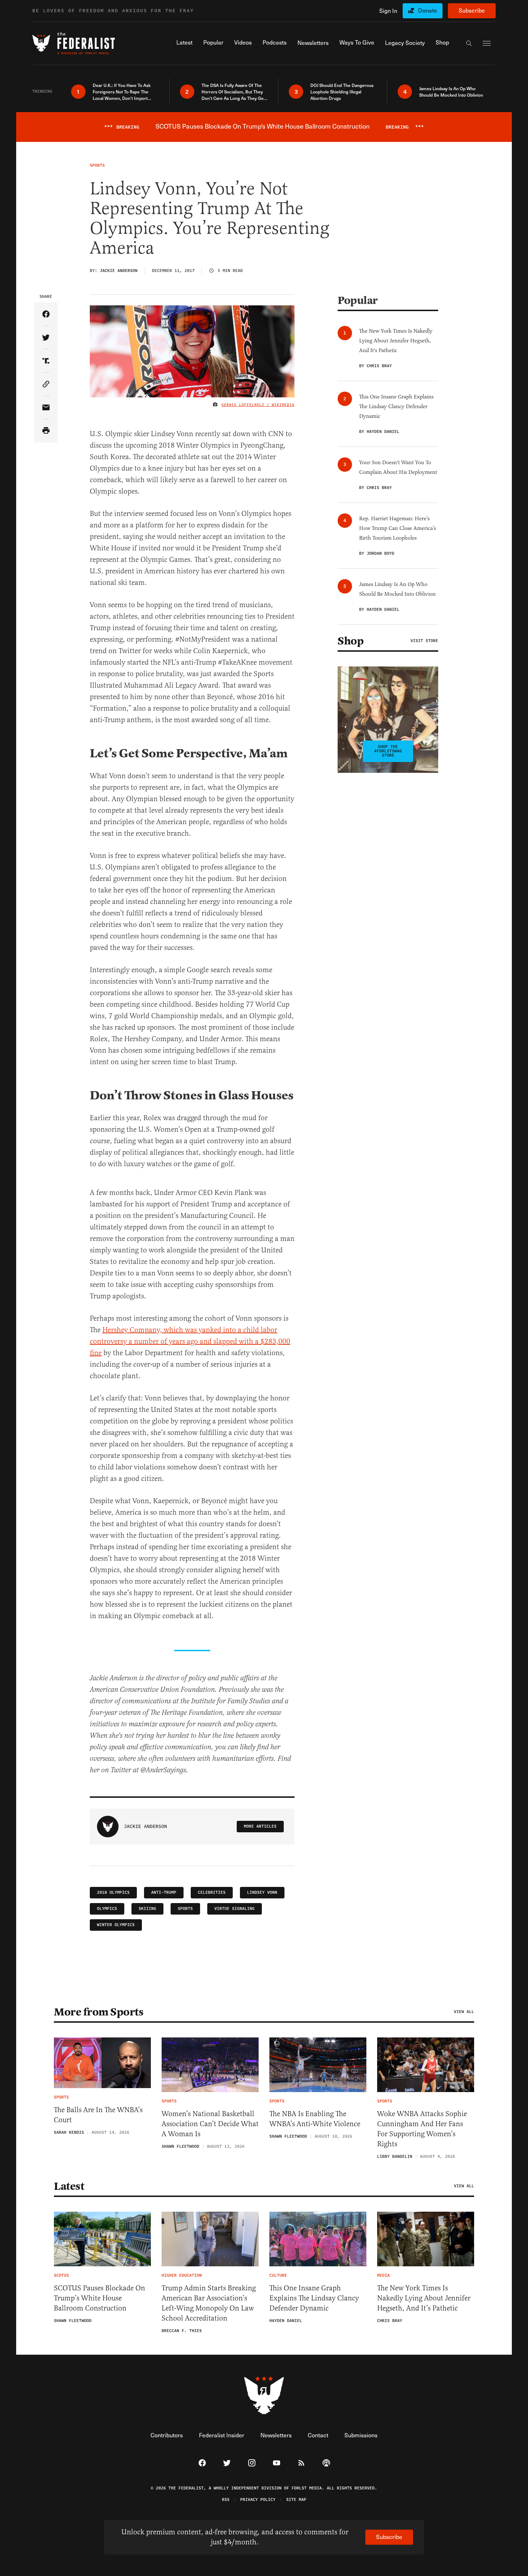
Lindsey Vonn (262, 1892)
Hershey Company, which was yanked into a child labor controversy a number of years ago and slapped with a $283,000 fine (190, 1341)
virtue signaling (235, 1909)
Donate (428, 10)
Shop (351, 641)
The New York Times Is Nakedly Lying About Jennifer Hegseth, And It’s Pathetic (424, 2298)
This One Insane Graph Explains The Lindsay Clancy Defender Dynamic (314, 2298)
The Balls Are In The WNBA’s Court (98, 2115)
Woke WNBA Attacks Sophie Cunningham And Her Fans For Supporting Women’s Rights (422, 2129)
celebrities (212, 1892)
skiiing (147, 1909)
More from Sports (99, 2012)
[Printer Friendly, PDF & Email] (46, 431)
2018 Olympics (113, 1892)
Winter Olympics (116, 1925)
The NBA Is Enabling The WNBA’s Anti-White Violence (315, 2119)
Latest (69, 2186)
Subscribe (472, 10)
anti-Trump (164, 1892)
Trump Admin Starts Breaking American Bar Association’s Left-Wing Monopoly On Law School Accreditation (209, 2303)
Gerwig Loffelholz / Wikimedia (258, 405)
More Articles (260, 1826)
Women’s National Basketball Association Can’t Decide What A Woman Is (210, 2124)
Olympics (107, 1909)
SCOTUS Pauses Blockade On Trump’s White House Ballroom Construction (99, 2298)
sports (185, 1909)
